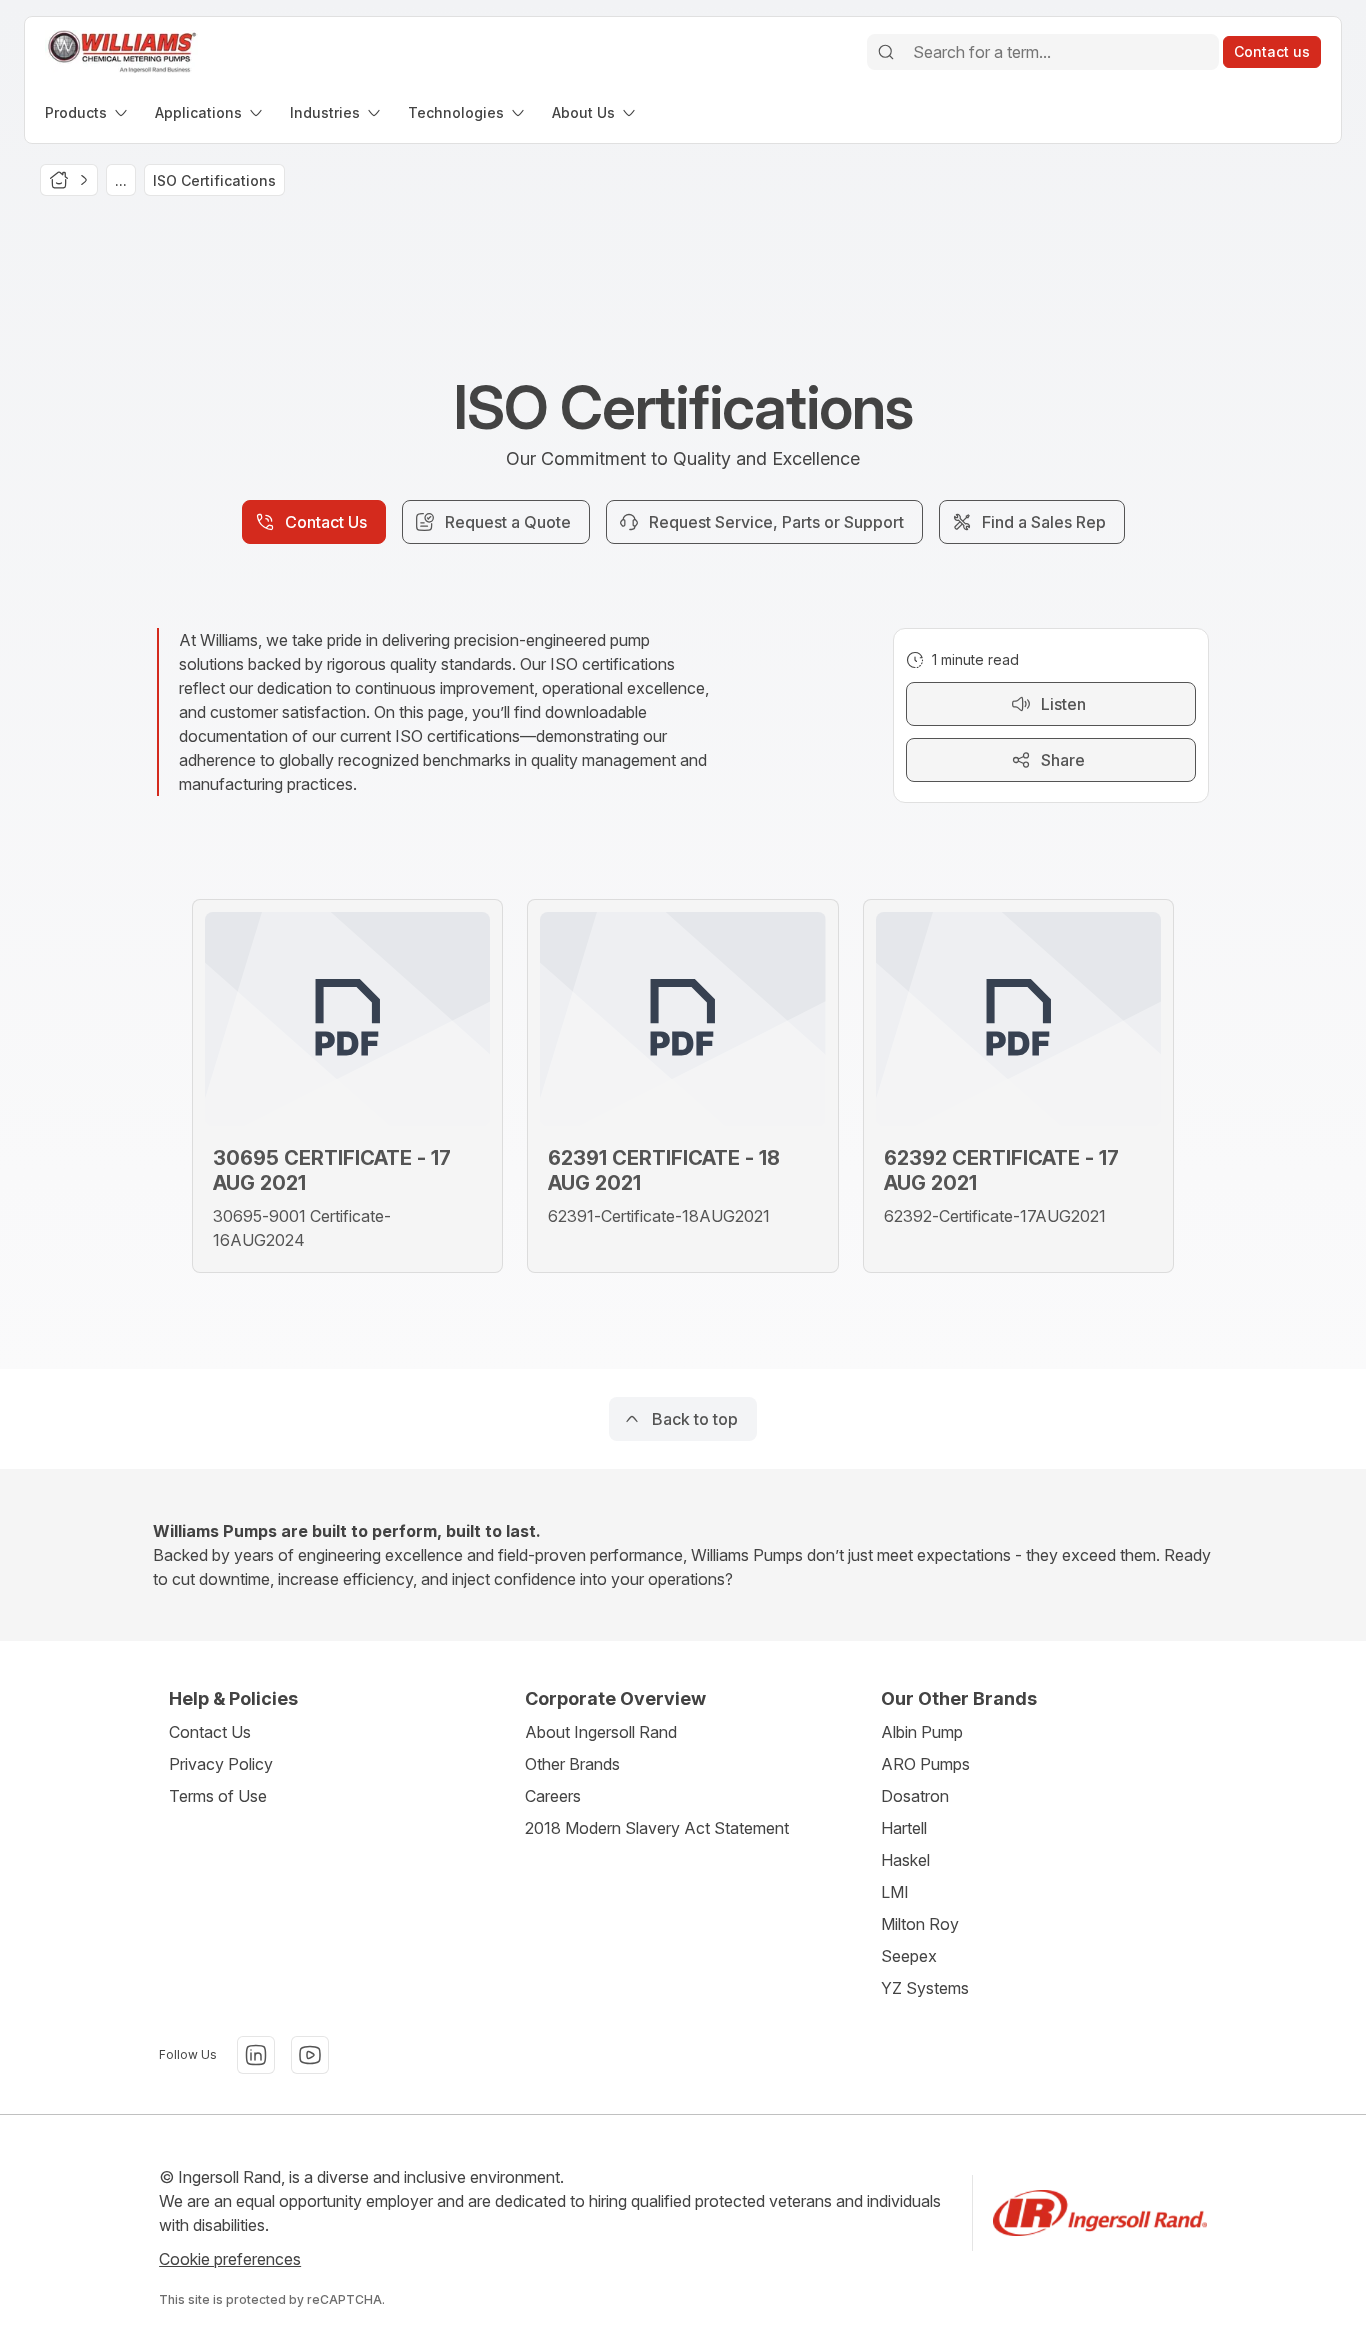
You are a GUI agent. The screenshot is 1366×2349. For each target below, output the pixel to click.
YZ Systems (925, 1988)
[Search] (886, 52)
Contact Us (210, 1732)
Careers (553, 1796)
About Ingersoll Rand (601, 1732)
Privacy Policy (221, 1764)
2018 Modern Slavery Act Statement (657, 1828)
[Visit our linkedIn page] (256, 2055)
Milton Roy (920, 1924)
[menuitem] (88, 112)
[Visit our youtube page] (310, 2055)
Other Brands (572, 1764)
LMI (895, 1892)
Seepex (909, 1956)
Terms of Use (218, 1796)
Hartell (904, 1828)
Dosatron (915, 1796)
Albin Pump (922, 1732)
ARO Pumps (925, 1764)
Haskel (905, 1860)
